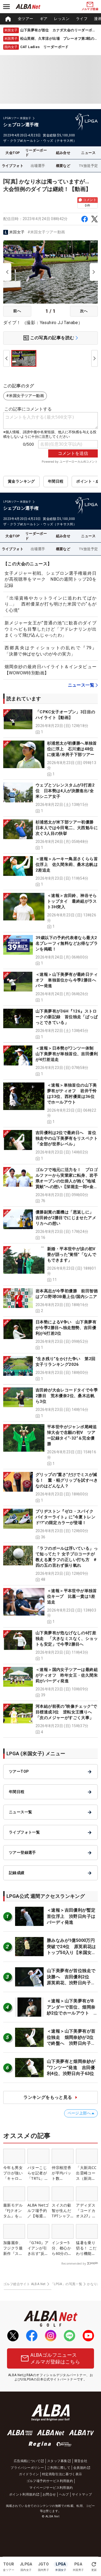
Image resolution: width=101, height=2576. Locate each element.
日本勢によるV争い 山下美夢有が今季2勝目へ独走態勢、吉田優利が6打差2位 (66, 1328)
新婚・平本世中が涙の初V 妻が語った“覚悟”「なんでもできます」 (73, 1255)
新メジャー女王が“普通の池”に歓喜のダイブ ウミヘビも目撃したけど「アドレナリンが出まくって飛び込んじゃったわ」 (53, 629)
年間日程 (56, 481)
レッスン (62, 19)
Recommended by (74, 2264)
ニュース (88, 153)
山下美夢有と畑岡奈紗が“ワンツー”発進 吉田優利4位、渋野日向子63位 (71, 2067)
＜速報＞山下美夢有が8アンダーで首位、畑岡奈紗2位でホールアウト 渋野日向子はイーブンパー (71, 2013)
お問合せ (49, 2494)
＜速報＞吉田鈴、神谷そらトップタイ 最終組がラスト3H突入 (72, 901)
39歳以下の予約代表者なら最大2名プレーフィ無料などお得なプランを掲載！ (67, 943)
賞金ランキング (21, 481)
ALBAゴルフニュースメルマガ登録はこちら (55, 2358)
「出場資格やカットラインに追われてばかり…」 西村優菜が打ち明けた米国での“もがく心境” (50, 604)
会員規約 (80, 2468)
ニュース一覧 (81, 685)
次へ (84, 311)
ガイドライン (29, 2474)
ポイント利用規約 (22, 2494)
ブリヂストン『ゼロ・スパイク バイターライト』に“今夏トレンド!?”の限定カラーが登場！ (65, 1517)
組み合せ (63, 153)
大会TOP (13, 153)
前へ (17, 311)
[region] (50, 19)
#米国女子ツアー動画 (46, 232)
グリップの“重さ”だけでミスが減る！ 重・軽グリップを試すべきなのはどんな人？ (67, 1480)
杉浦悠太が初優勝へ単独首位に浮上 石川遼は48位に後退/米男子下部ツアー (72, 749)
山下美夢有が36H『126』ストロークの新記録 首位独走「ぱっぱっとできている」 (67, 1017)
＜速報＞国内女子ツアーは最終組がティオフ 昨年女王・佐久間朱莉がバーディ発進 (67, 1675)
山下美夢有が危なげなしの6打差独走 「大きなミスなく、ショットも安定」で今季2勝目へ (67, 1639)
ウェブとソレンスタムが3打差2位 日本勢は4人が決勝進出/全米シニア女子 (65, 791)
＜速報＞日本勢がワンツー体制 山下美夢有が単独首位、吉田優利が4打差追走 (67, 1054)
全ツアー (26, 19)
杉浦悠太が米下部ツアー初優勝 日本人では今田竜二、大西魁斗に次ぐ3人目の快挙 (67, 828)
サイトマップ (82, 2494)
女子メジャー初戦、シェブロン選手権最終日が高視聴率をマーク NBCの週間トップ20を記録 (50, 579)
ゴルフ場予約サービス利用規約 (50, 2481)
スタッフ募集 (57, 2461)
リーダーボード (36, 153)
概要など (63, 166)
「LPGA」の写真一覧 (66, 2284)
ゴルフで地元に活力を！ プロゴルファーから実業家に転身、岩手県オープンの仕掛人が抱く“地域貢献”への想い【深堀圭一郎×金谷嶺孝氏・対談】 (67, 1181)
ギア (44, 19)
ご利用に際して (59, 2468)
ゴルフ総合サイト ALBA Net (25, 2284)
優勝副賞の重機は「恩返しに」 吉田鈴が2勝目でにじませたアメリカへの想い (67, 1218)
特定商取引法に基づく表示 (62, 2474)
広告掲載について (27, 2461)
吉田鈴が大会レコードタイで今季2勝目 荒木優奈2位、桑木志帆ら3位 (67, 1396)
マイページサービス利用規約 (51, 2488)
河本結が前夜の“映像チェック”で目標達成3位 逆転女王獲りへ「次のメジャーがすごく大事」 (66, 1712)
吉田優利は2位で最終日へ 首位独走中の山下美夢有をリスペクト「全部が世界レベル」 (67, 1138)
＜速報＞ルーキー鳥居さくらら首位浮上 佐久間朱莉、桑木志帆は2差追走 (67, 865)
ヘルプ (64, 2494)
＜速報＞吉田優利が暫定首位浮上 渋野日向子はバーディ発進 (71, 1916)
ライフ (82, 19)
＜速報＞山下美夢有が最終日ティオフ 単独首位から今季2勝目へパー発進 (67, 980)
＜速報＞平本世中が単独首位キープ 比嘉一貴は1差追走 (72, 1596)
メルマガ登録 (90, 9)
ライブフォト (13, 166)
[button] (50, 722)
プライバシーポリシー (27, 2468)
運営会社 (81, 2461)
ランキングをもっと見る (48, 2097)
